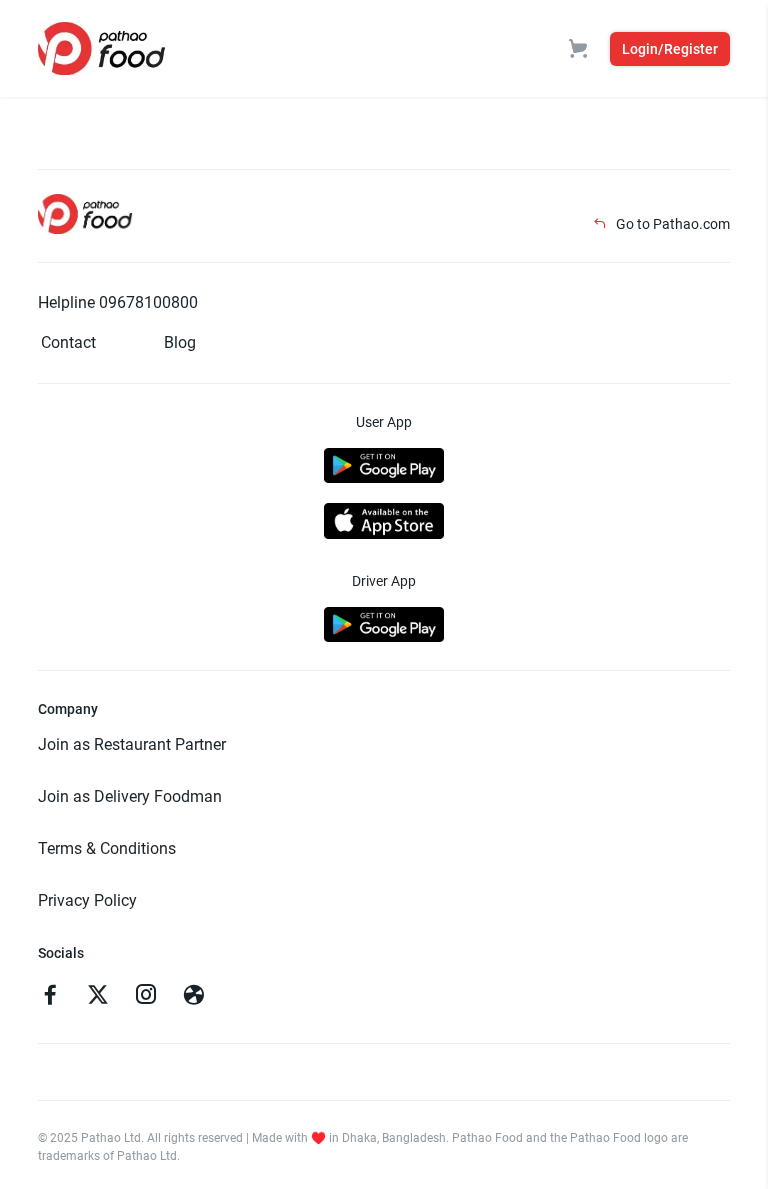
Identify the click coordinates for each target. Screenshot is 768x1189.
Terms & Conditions (107, 848)
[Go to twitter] (98, 997)
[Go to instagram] (146, 997)
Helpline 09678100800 (118, 302)
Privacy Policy (87, 900)
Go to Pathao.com (671, 224)
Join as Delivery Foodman (130, 796)
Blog (180, 342)
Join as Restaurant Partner (132, 744)
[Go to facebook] (50, 997)
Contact (68, 342)
